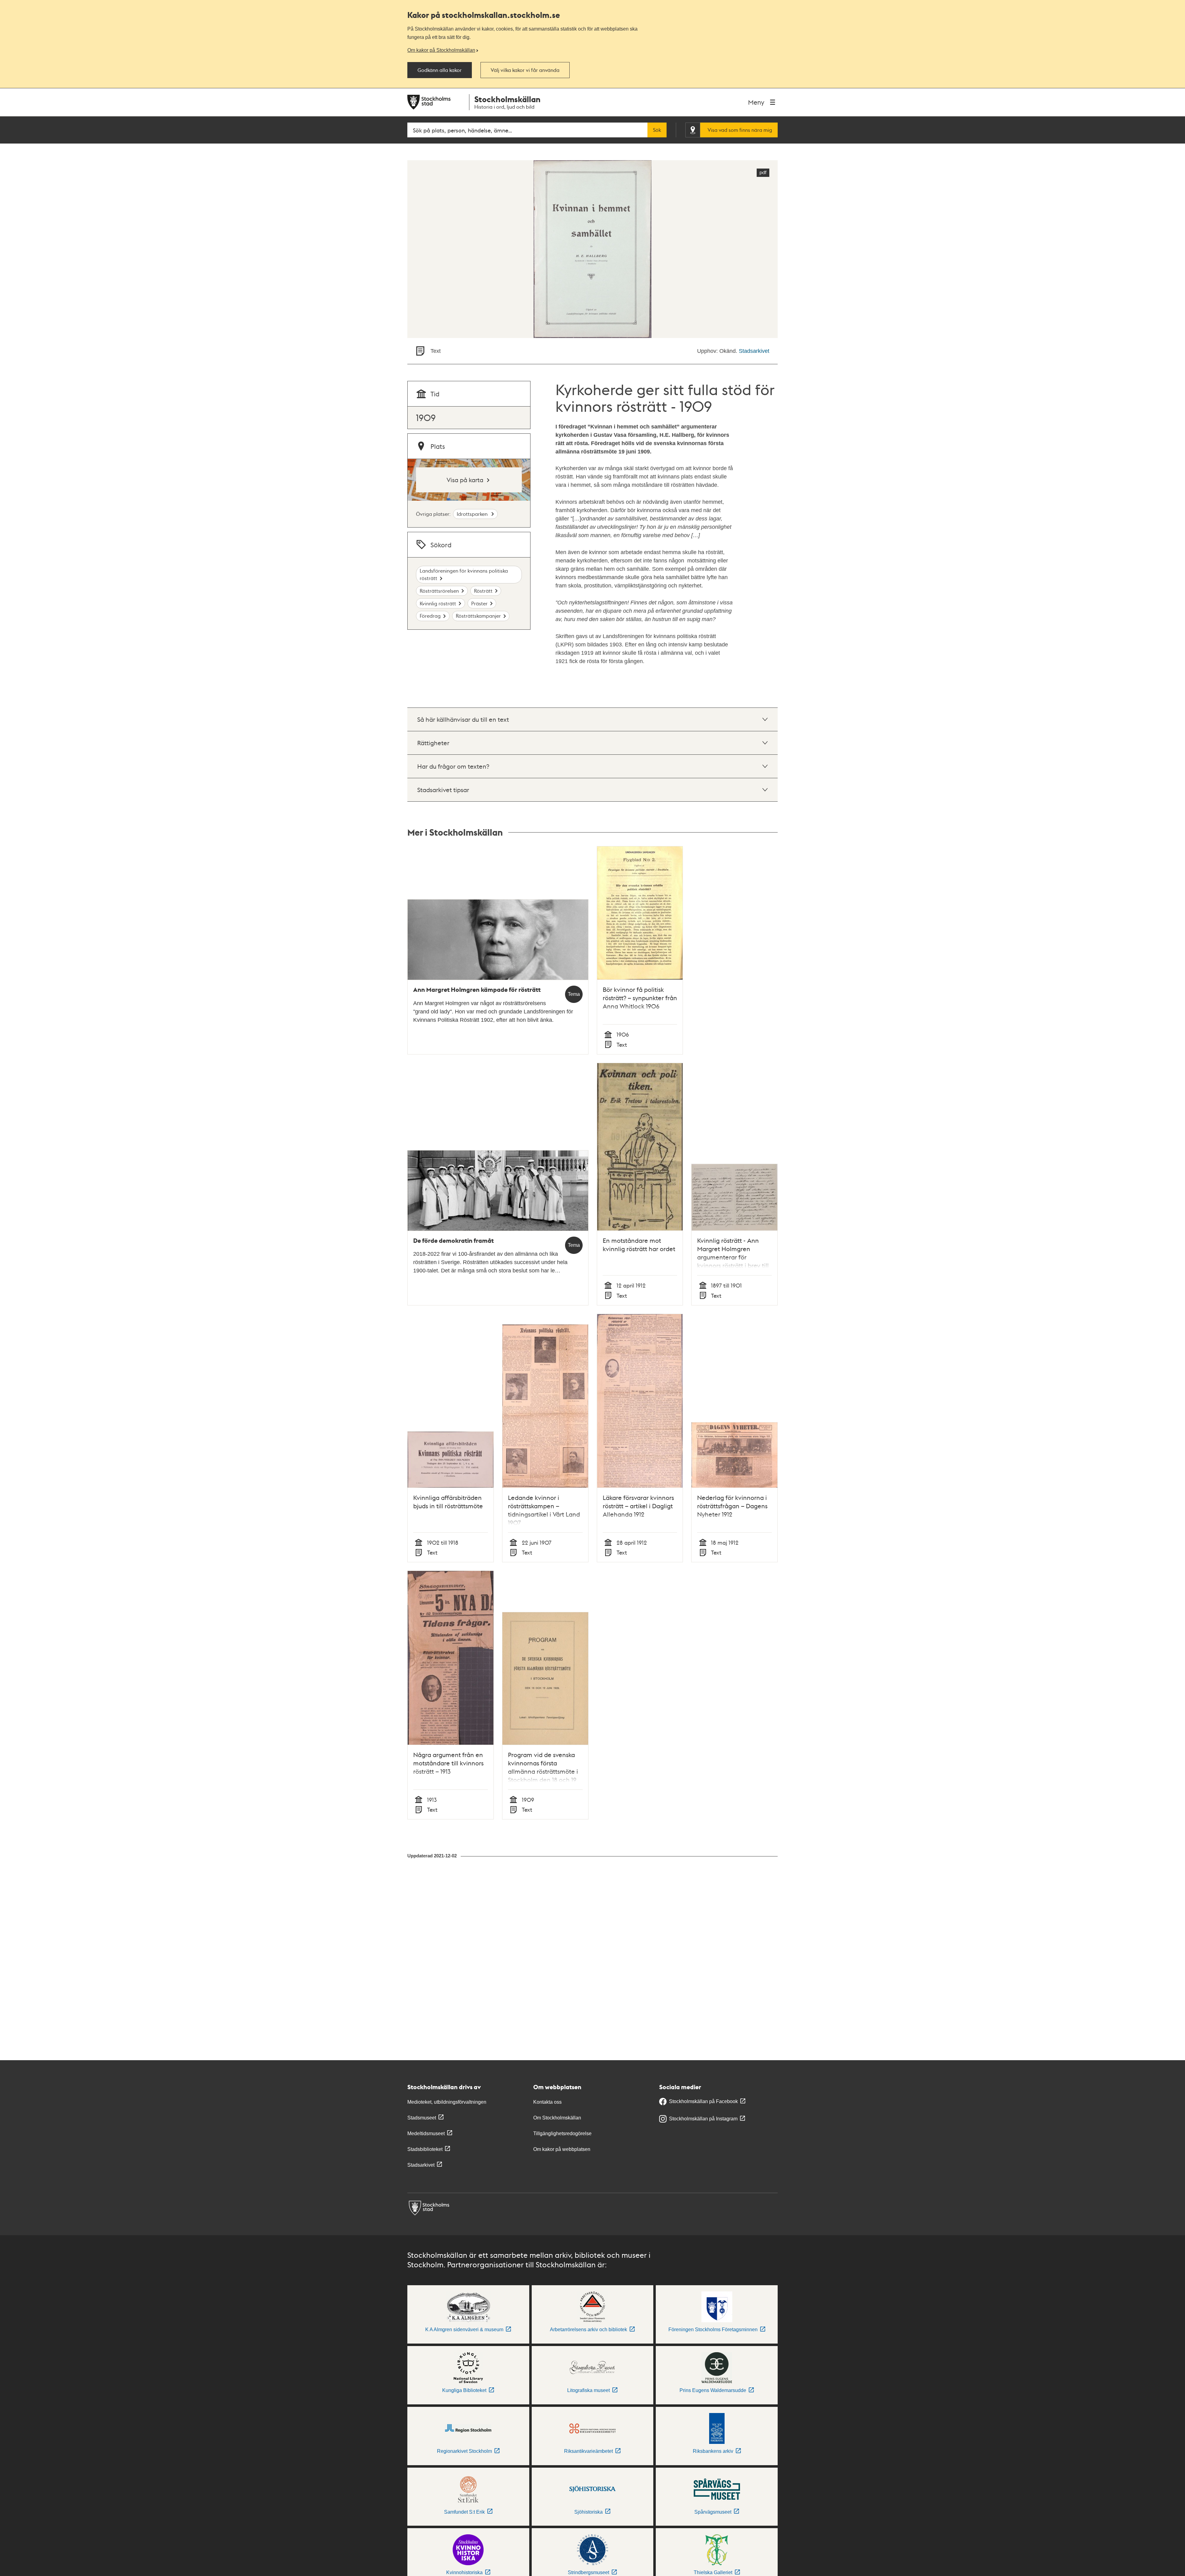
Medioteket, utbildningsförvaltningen (447, 2102)
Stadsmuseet (422, 2118)
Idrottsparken (473, 514)
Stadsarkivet (754, 351)
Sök (657, 130)
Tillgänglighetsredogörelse (562, 2133)
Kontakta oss (547, 2102)
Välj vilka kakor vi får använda (525, 70)
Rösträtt (483, 591)
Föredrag (430, 616)
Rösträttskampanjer (478, 616)
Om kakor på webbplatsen (562, 2149)
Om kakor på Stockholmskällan (441, 50)
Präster (479, 603)
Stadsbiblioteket (425, 2149)
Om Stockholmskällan (557, 2118)
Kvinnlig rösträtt (438, 603)
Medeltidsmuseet (426, 2133)
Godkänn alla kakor (440, 70)
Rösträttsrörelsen (439, 591)
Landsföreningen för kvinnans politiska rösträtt (464, 574)
